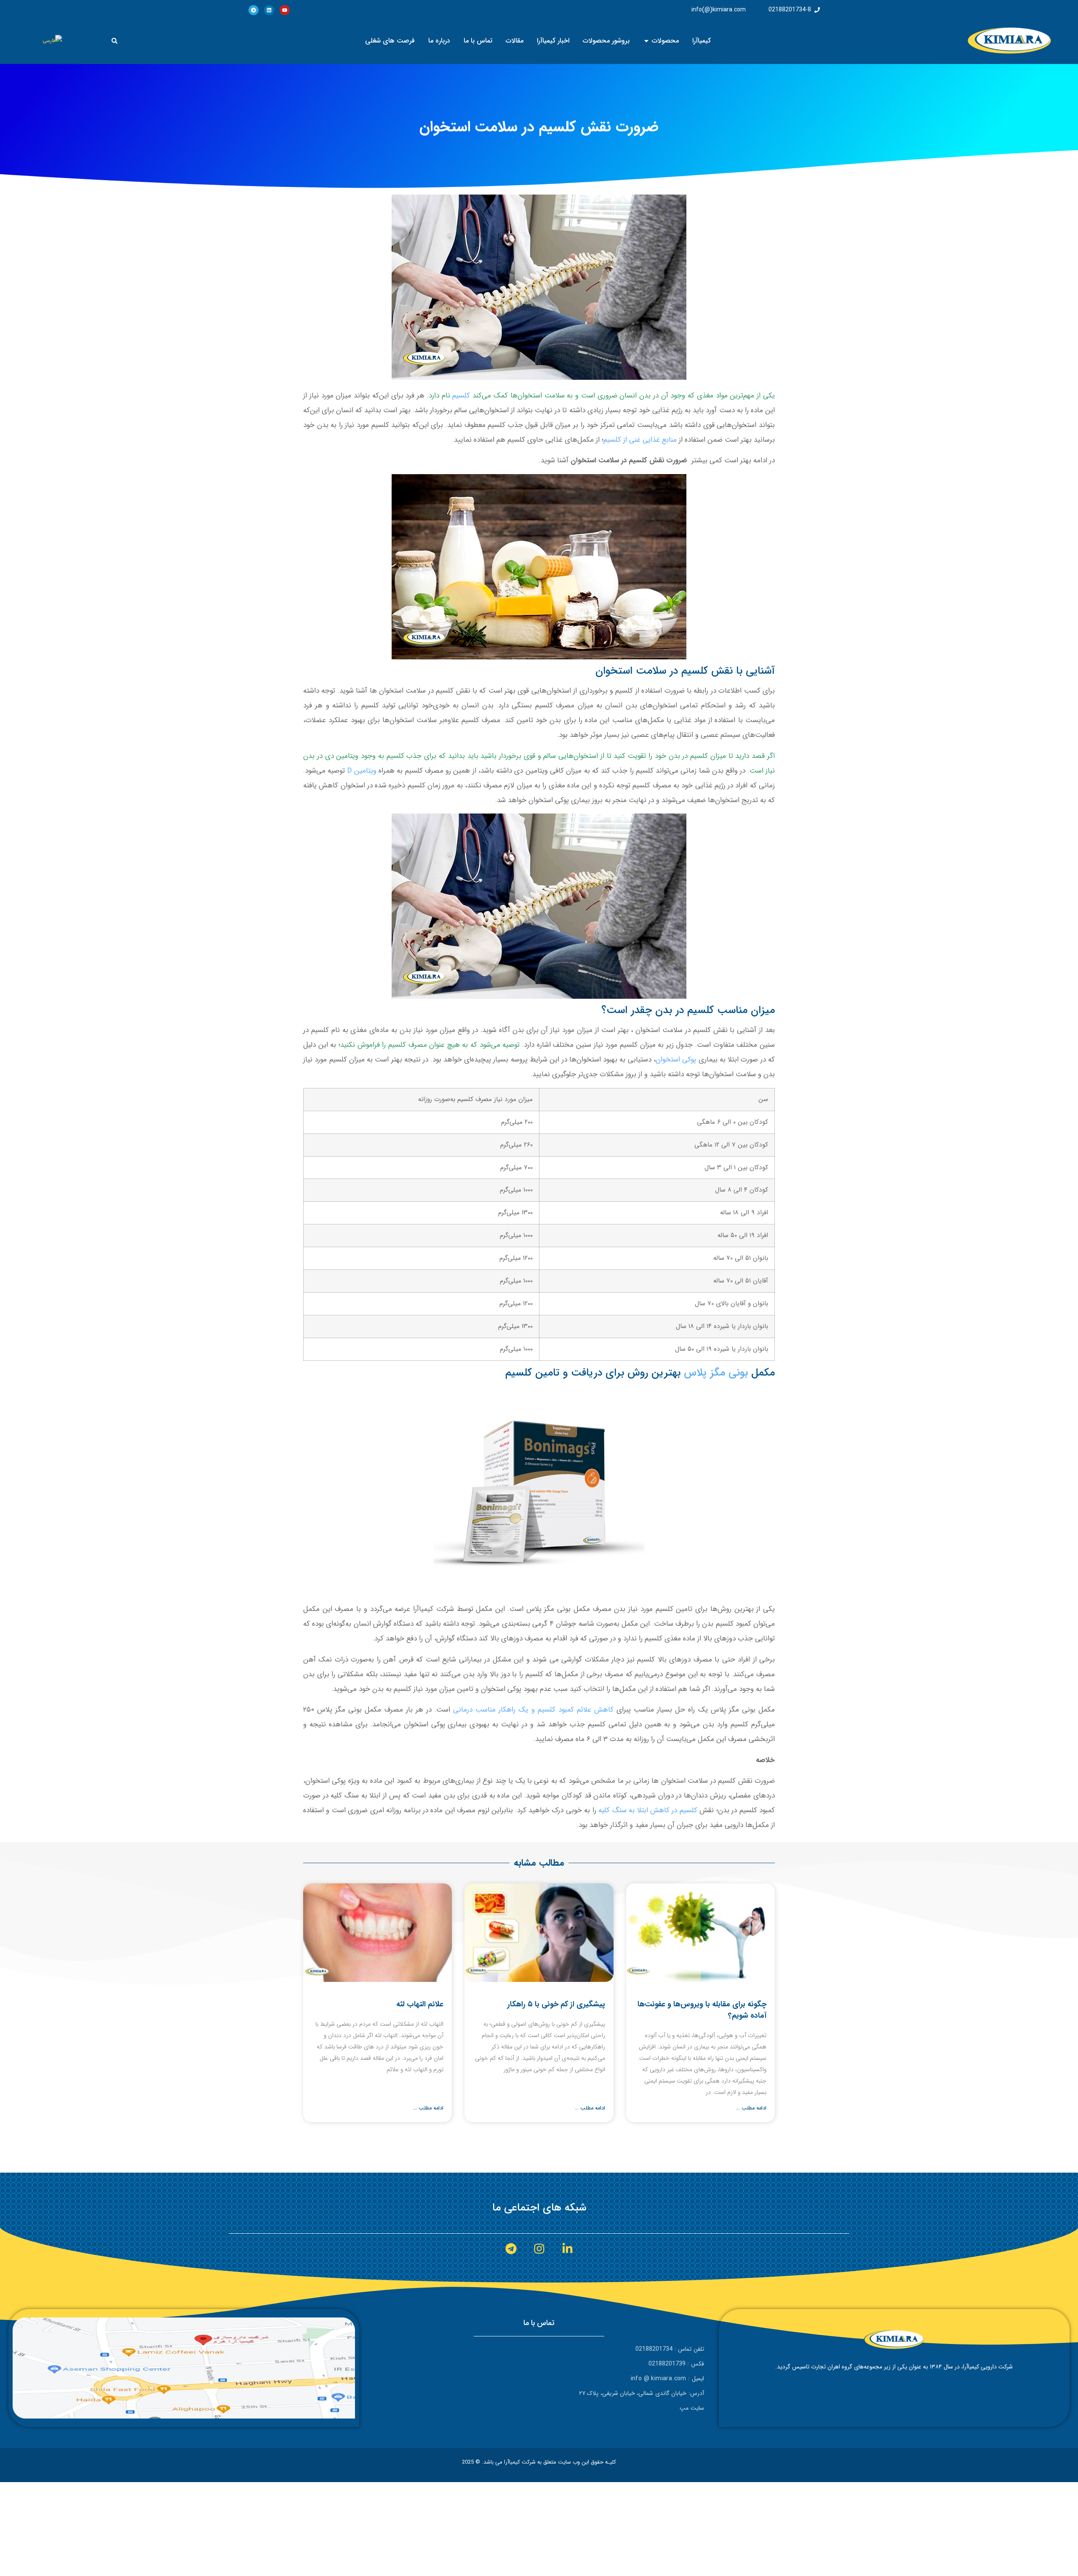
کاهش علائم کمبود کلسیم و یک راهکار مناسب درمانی (533, 1710)
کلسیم (461, 396)
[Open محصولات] (646, 41)
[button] (115, 41)
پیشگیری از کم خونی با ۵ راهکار (556, 2004)
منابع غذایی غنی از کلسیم (641, 440)
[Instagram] (539, 2249)
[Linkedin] (269, 10)
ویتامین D (362, 771)
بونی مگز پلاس (716, 1373)
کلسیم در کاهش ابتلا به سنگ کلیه (648, 1810)
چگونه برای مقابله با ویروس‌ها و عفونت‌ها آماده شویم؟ (702, 2010)
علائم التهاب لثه (420, 2004)
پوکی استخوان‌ (676, 1060)
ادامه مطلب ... (751, 2108)
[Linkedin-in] (567, 2249)
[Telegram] (253, 10)
